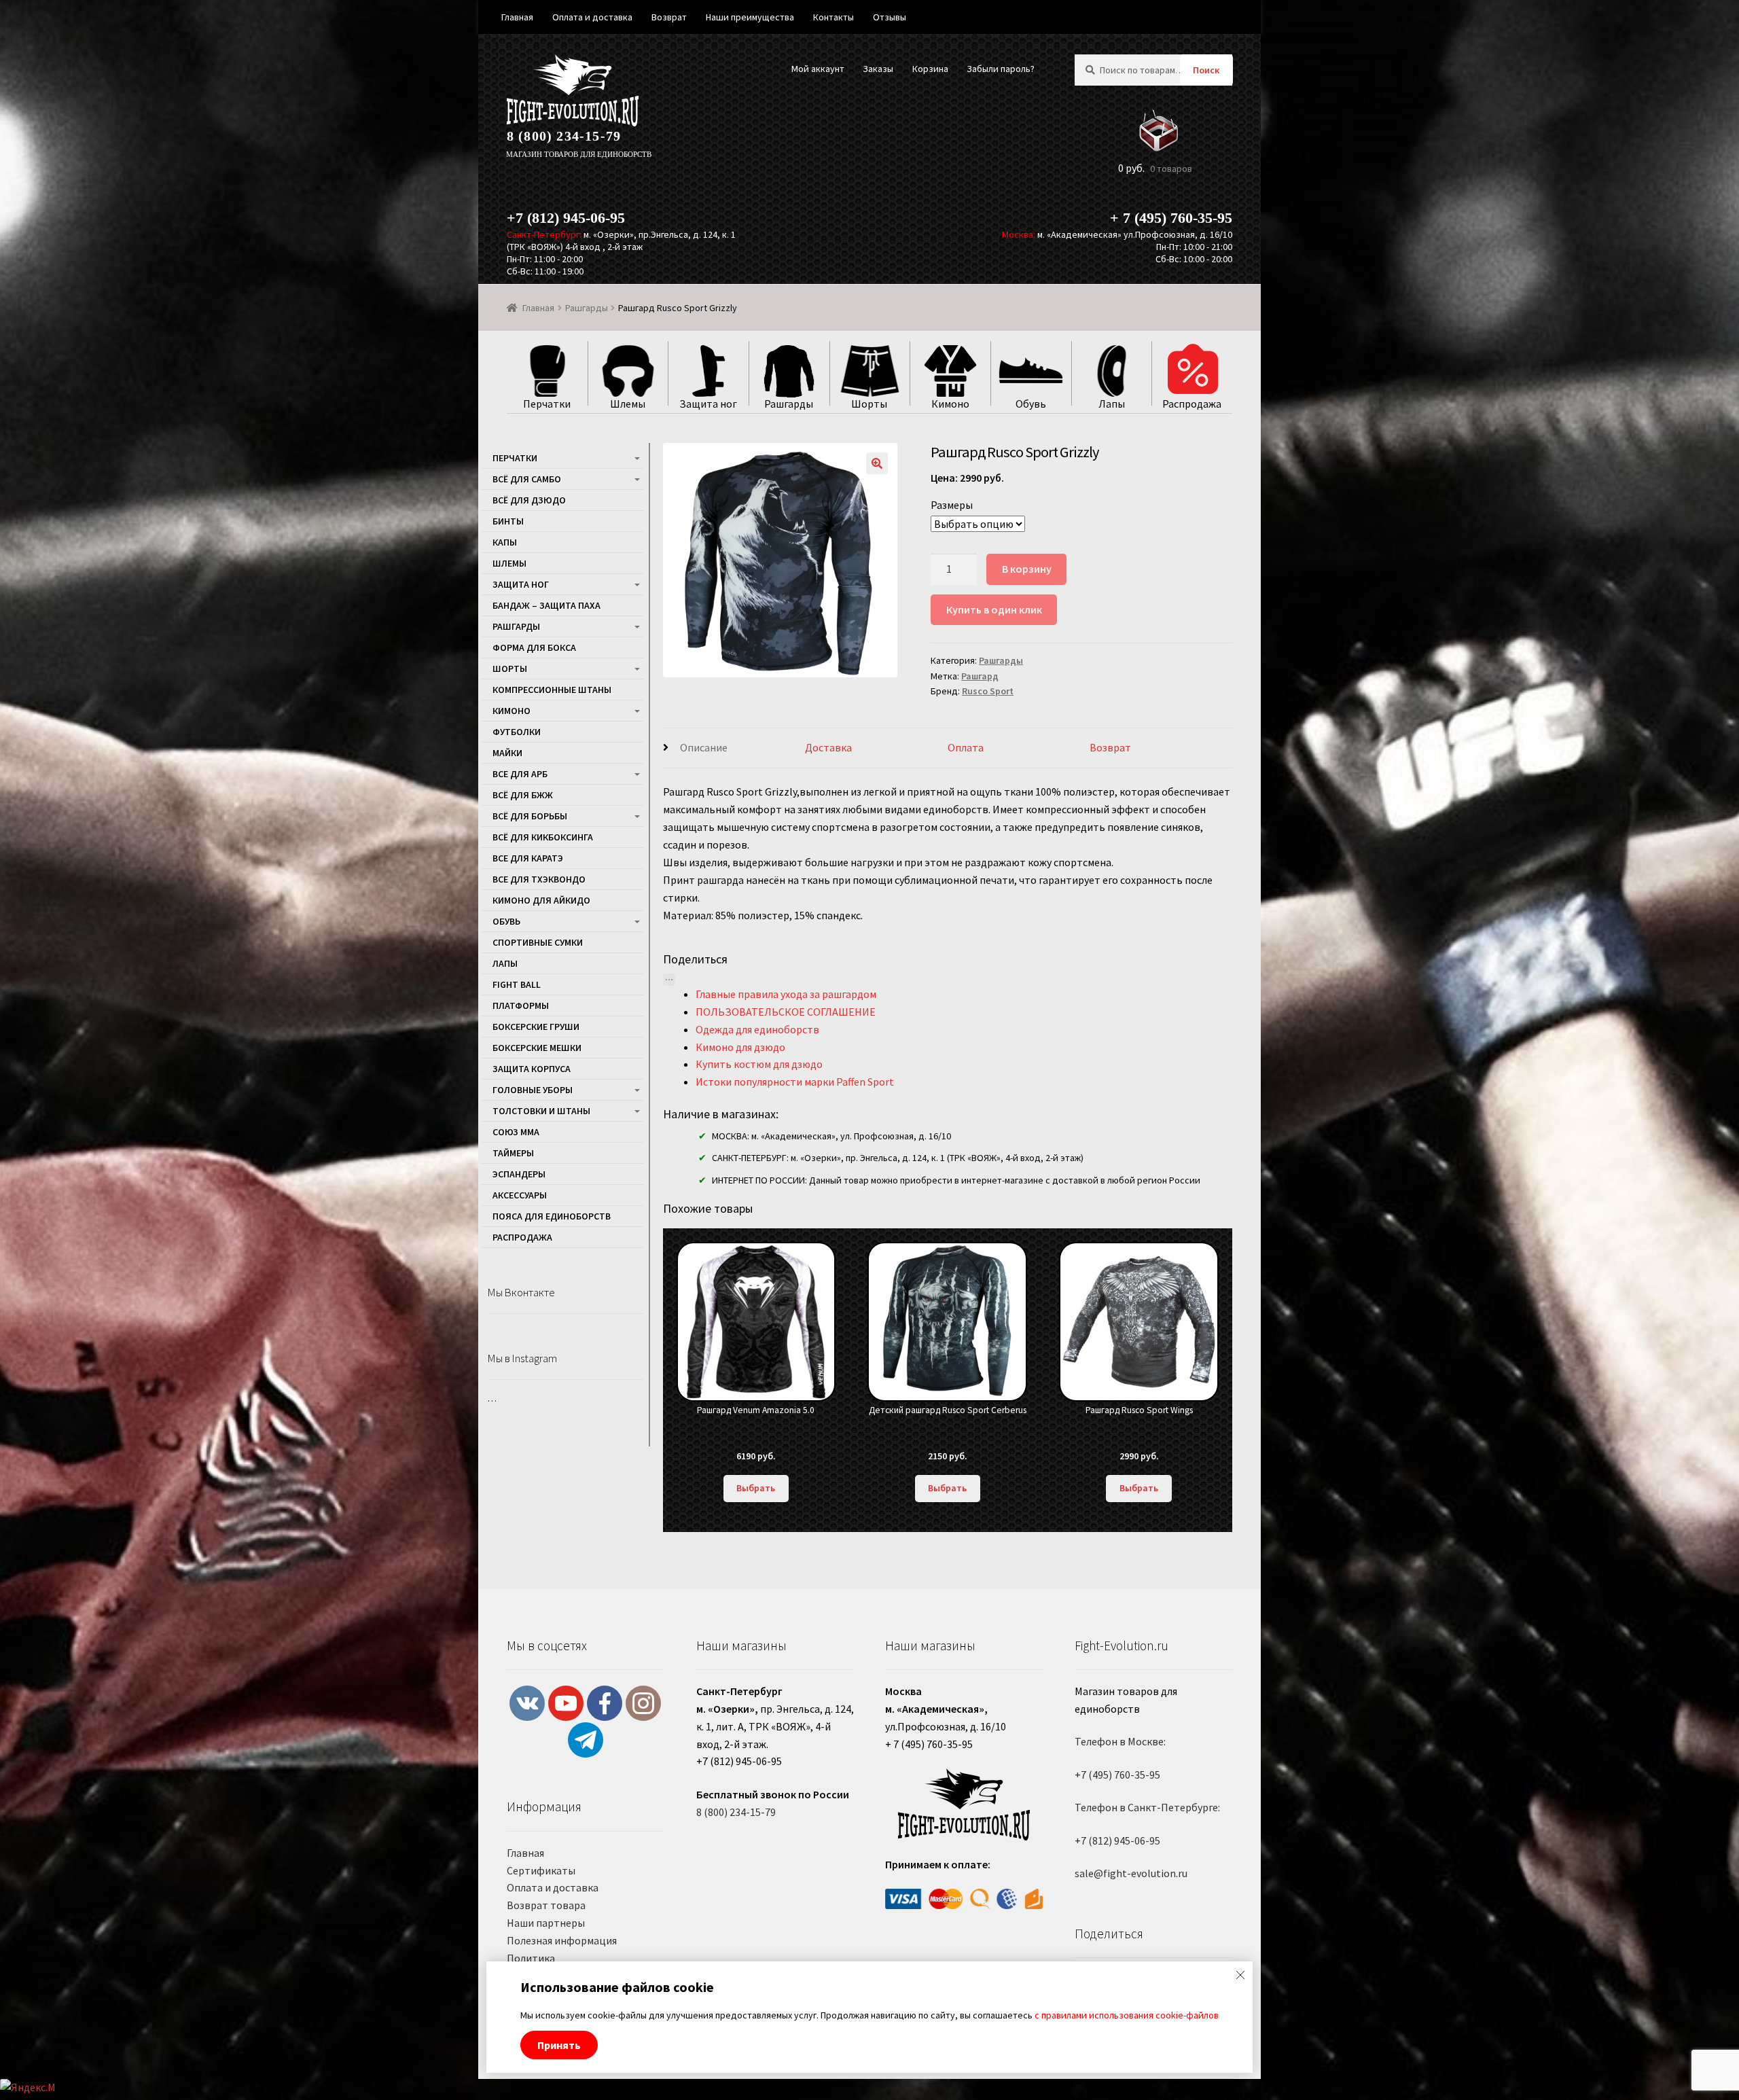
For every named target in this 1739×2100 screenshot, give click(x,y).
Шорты (510, 669)
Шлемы (509, 563)
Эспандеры (519, 1174)
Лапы (505, 963)
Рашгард (980, 676)
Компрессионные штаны (552, 690)
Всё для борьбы (530, 816)
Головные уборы (533, 1090)
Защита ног (521, 584)
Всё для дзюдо (529, 500)
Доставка (828, 747)
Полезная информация (562, 1940)
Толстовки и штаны (541, 1111)
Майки (507, 753)
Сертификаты (541, 1870)
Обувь (506, 921)
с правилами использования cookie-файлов (1127, 2015)
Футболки (517, 732)
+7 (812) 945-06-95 (566, 218)
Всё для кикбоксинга (543, 837)
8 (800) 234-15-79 (564, 136)
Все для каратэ (528, 858)
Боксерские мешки (537, 1048)
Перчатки (515, 458)
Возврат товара (546, 1905)
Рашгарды (587, 308)
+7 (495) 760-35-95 (1117, 1775)
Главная (538, 308)
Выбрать (756, 1488)
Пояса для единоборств (552, 1216)
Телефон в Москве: (1120, 1741)
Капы (505, 542)
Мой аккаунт (818, 69)
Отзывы (890, 17)
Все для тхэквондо (539, 879)
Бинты (508, 521)
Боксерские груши (536, 1027)
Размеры (952, 505)
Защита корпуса (532, 1069)
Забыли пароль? (1001, 69)
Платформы (521, 1005)
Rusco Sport (988, 691)
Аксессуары (520, 1195)
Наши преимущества (750, 17)
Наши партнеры (546, 1923)
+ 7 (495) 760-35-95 (1171, 218)
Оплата (966, 747)
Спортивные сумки (538, 942)
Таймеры (513, 1153)
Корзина (930, 69)
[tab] (734, 748)
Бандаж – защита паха (546, 605)
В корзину (1027, 569)
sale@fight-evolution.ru (1131, 1873)
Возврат (1110, 747)
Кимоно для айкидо (541, 900)
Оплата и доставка (553, 1887)
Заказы (878, 69)
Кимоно (512, 711)
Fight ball (517, 984)
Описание (704, 747)
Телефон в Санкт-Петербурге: (1147, 1807)
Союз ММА (516, 1132)
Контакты (833, 17)
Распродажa (522, 1237)
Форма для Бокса (534, 647)
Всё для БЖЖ (523, 795)
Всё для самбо (527, 479)
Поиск (1206, 70)
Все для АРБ (520, 774)
